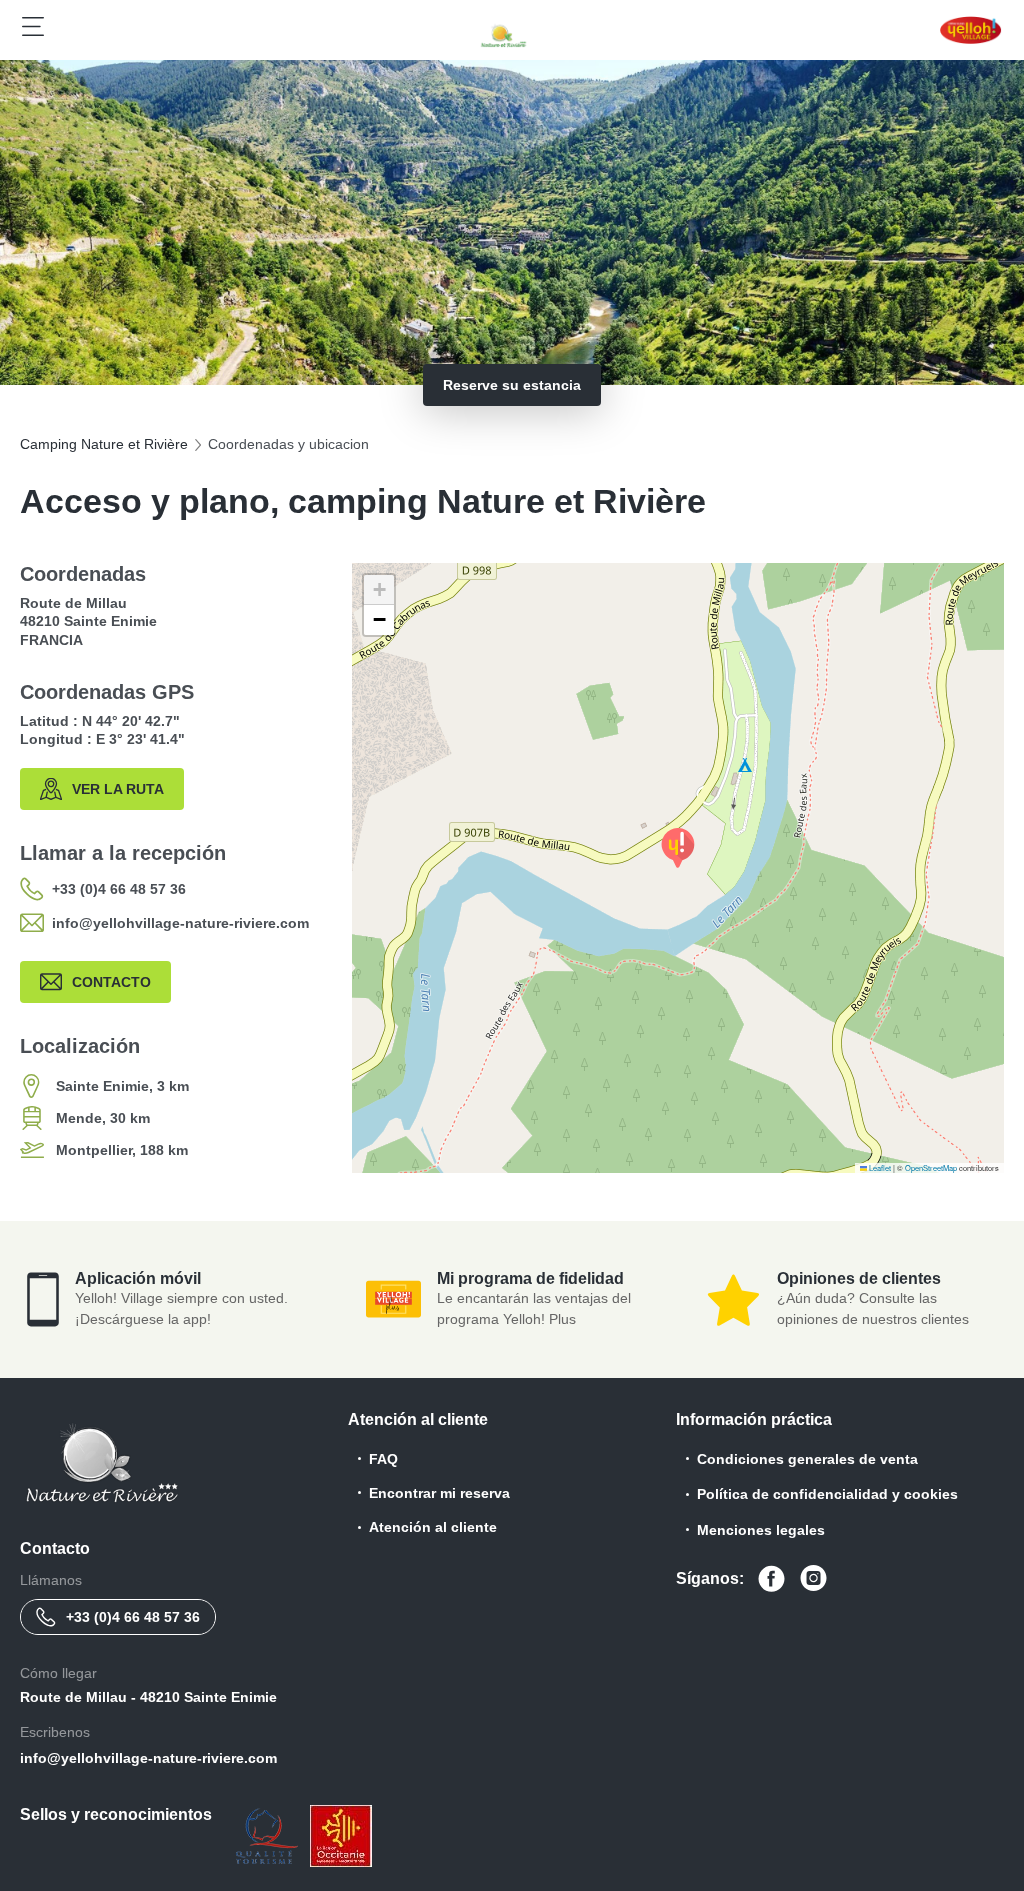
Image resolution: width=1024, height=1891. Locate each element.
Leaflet (879, 1167)
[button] (678, 848)
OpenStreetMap (931, 1167)
